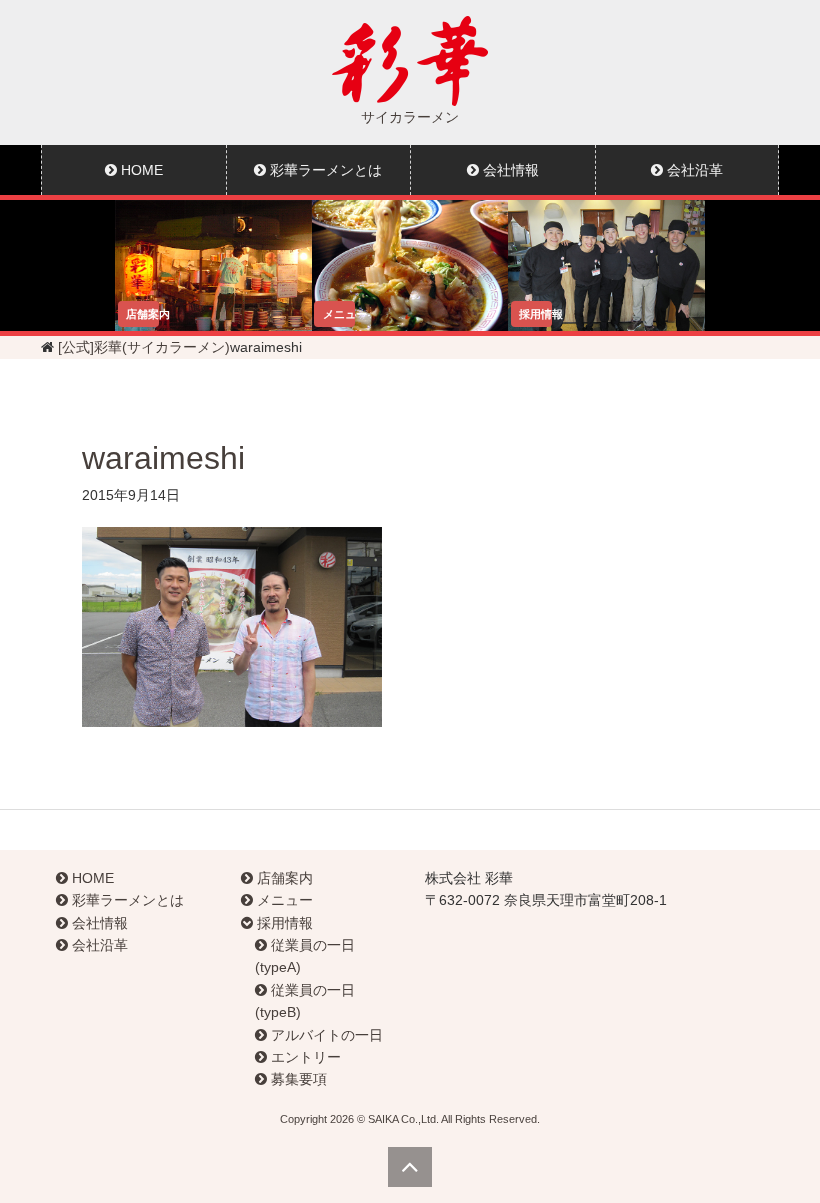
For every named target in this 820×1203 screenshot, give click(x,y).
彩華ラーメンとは (324, 170)
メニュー (283, 900)
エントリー (304, 1057)
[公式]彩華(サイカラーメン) (144, 347)
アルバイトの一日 (325, 1035)
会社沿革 (693, 170)
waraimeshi (163, 458)
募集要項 (297, 1079)
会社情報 (509, 170)
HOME (140, 170)
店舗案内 (283, 878)
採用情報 (283, 923)
